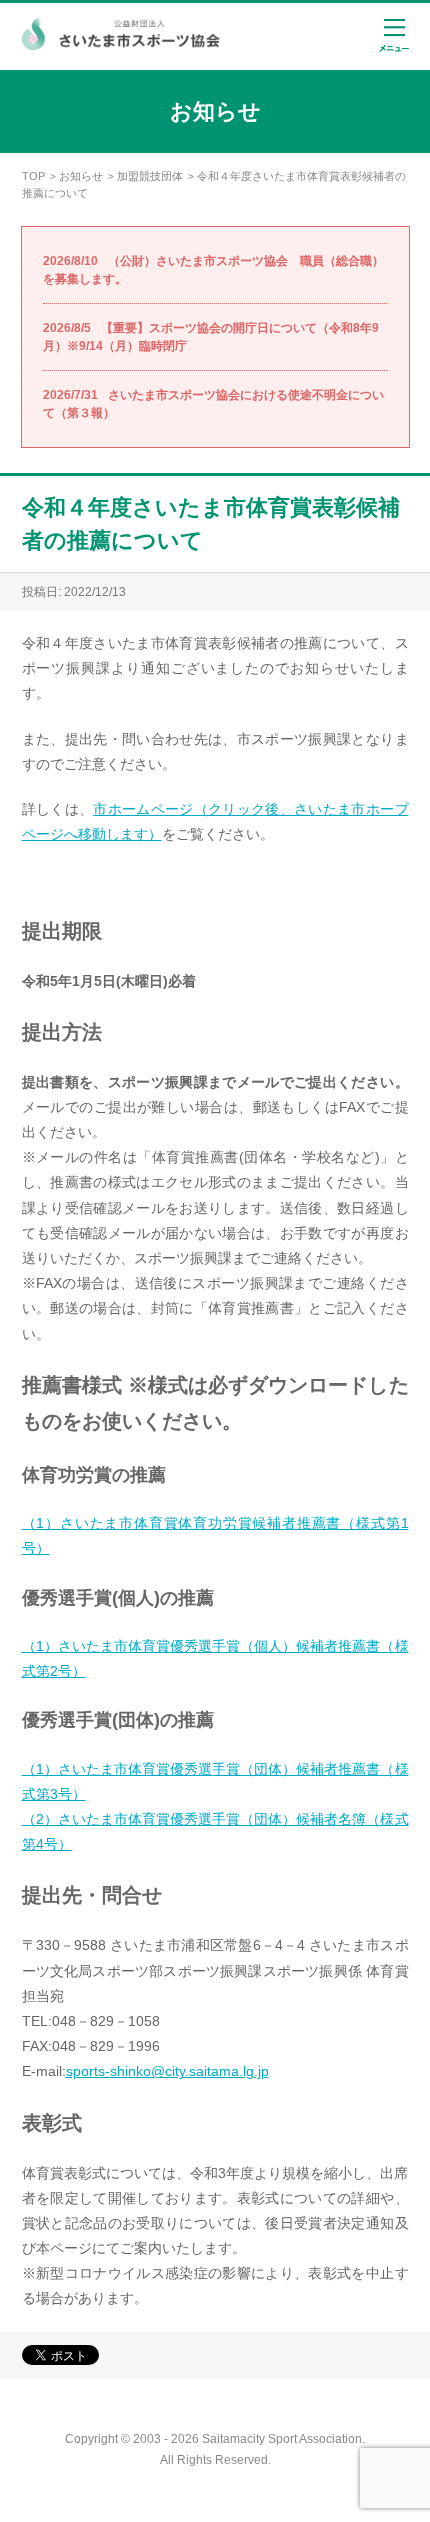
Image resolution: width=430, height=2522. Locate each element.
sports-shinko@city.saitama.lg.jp (167, 2071)
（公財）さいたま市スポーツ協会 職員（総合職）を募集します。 (213, 270)
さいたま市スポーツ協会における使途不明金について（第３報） (213, 404)
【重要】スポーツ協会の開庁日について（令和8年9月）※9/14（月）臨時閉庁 (211, 337)
